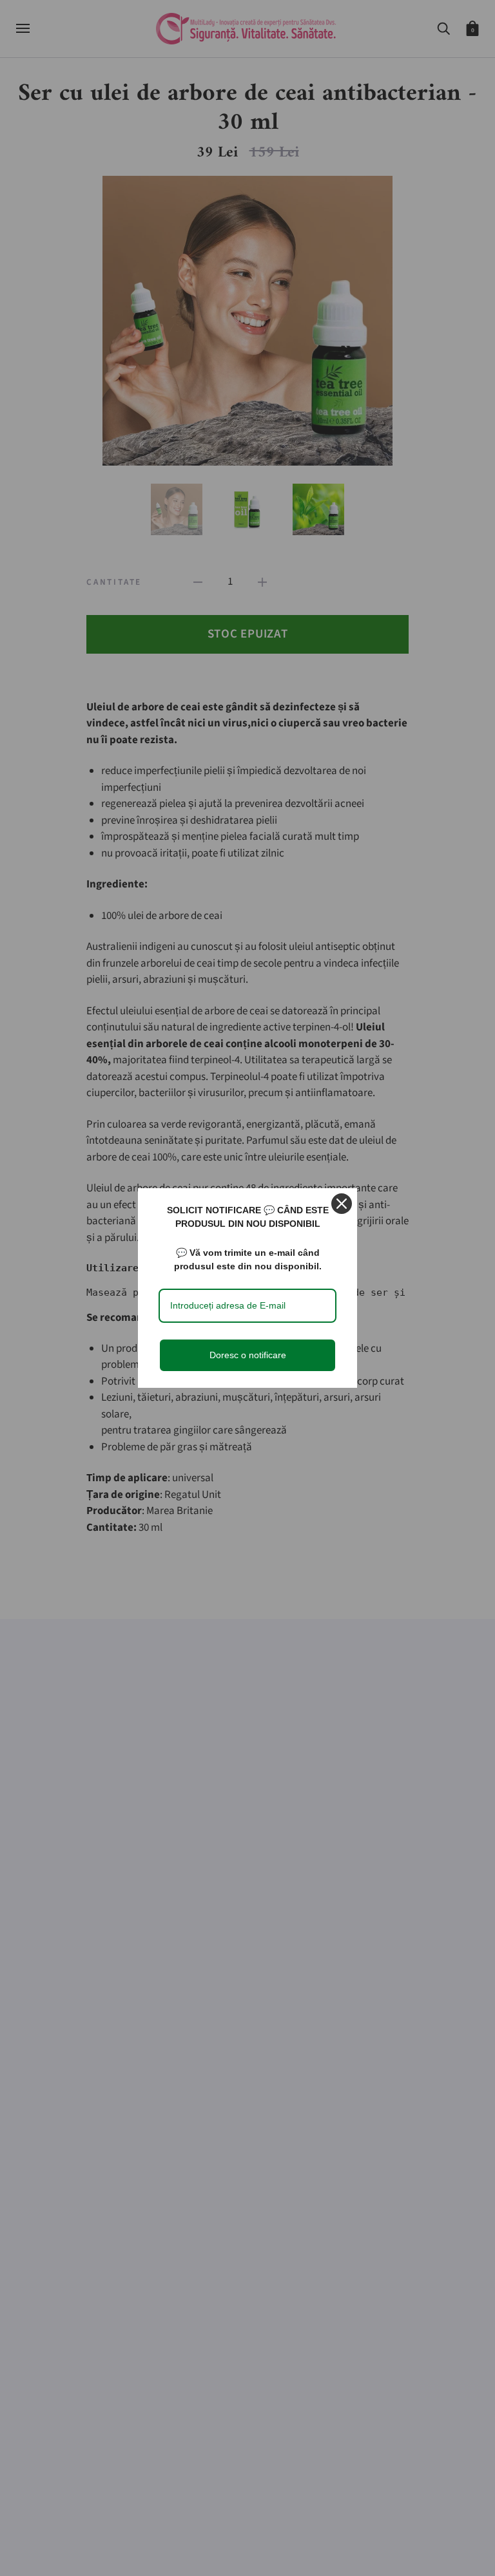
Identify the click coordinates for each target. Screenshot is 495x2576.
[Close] (342, 1204)
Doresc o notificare (248, 1355)
